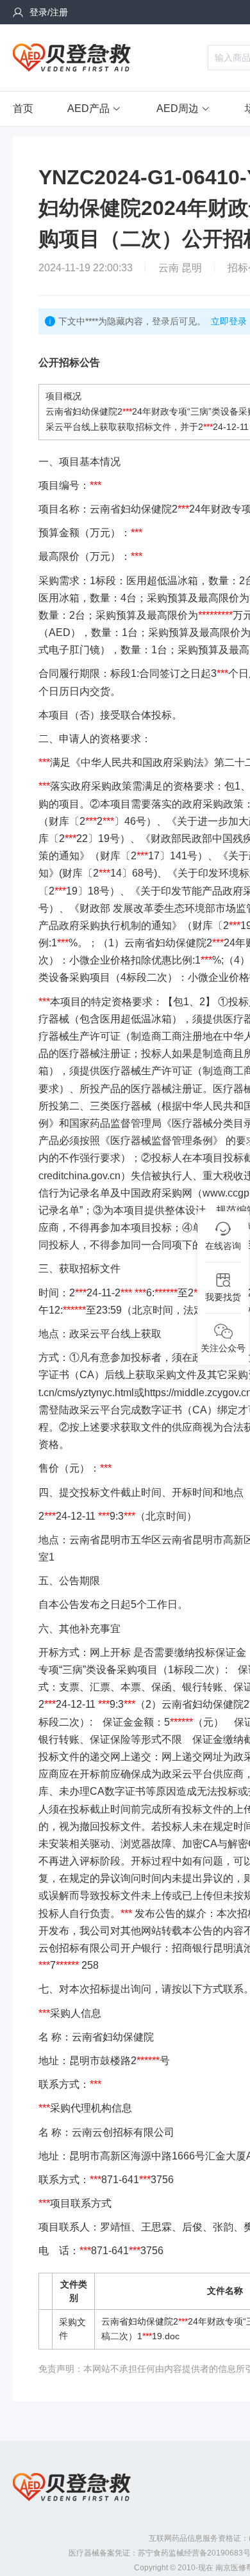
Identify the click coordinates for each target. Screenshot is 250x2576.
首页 (23, 108)
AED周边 (178, 108)
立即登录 (229, 321)
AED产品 (88, 108)
